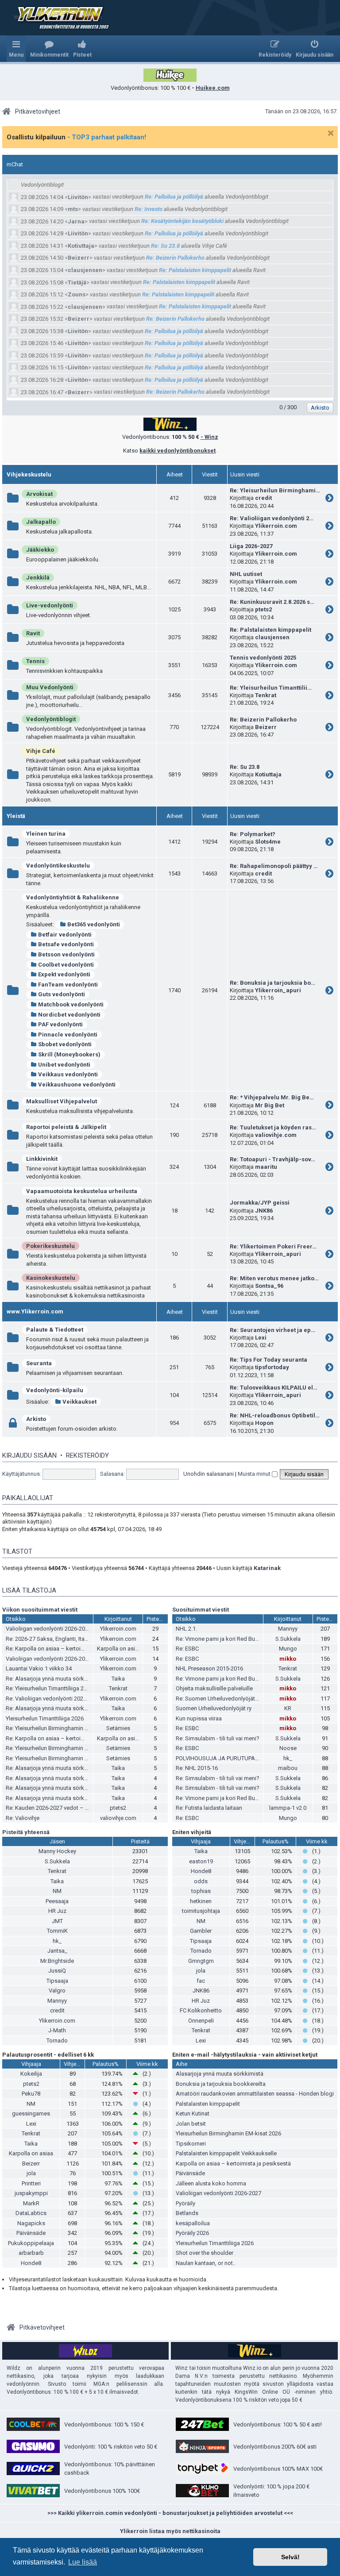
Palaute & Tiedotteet (55, 1330)
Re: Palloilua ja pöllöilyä (174, 197)
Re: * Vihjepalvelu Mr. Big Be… (272, 1097)
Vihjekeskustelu (29, 474)
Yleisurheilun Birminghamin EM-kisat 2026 (228, 2133)
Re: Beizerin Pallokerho (175, 258)
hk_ (288, 1758)
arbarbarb (31, 2253)
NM (57, 1891)
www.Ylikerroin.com (35, 1311)
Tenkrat (266, 695)
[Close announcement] (331, 133)
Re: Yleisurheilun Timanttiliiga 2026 (49, 1688)
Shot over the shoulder (205, 2253)
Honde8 (201, 1871)
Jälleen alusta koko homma (211, 2183)
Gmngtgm (201, 1961)
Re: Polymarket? (253, 834)
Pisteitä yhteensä (26, 1832)
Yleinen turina (46, 834)
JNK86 (264, 1211)
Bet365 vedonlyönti (94, 924)
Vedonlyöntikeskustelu (58, 866)
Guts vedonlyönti (62, 994)
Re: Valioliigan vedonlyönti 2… (272, 518)
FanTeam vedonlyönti (68, 985)
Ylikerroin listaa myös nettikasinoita (170, 2531)
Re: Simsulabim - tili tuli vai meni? (218, 1738)
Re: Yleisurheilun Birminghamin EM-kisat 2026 (63, 1728)
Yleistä (16, 816)
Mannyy (288, 1629)
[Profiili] (15, 197)
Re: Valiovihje (23, 1818)
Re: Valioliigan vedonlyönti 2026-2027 (53, 1699)
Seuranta (39, 1363)
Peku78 (31, 2094)
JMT (57, 1921)
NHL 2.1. (186, 1629)
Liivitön (78, 197)
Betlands (187, 2213)
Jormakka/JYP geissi (260, 1203)
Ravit (33, 633)
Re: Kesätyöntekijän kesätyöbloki (182, 221)
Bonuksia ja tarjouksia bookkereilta (221, 2084)
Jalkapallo (41, 522)
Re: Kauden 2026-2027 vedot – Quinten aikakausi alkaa (75, 1808)
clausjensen (85, 270)
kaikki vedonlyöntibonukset (178, 451)
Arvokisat (39, 494)
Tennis (35, 661)
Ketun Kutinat (193, 2113)
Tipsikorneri (191, 2144)
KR (288, 1708)
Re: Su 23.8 (165, 246)
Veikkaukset (79, 1402)
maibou (288, 1768)
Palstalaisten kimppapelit (208, 2104)
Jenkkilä (38, 578)
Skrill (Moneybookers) (69, 1054)
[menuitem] (49, 49)
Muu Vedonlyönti (50, 687)
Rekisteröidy (87, 1455)
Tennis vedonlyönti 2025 (263, 658)
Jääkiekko (40, 550)
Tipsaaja (57, 1981)
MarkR (31, 2203)
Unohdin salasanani (209, 1474)
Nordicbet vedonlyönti (69, 1015)
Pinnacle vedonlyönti (68, 1035)
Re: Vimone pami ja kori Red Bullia (219, 1639)
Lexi (261, 1338)
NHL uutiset (246, 574)
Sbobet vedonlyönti (65, 1044)
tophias (201, 1891)
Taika (118, 1679)
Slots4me (268, 842)
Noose (288, 1748)
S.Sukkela (288, 1639)
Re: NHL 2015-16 (197, 1768)
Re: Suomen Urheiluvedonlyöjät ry (218, 1699)
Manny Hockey (57, 1851)
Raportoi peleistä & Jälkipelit (66, 1127)
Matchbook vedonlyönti (71, 1004)
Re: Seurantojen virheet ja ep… (272, 1330)
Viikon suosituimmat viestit (40, 1610)
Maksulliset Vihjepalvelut (62, 1101)
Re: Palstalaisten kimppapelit (195, 270)
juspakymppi (31, 2193)
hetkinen (201, 1901)
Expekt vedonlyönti (64, 974)
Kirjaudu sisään (29, 1455)
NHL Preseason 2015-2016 (209, 1668)
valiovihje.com (276, 1135)
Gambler (201, 1931)
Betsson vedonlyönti (66, 954)
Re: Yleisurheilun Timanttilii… (271, 688)
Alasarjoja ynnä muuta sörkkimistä (220, 2074)
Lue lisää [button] (83, 2562)
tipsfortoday (272, 1367)
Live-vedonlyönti (50, 605)
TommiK (57, 1931)
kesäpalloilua (193, 2223)
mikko (288, 1659)
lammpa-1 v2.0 (288, 1808)
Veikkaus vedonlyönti (68, 1074)
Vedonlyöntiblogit (51, 719)
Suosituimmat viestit (201, 1610)
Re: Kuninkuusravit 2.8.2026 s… (272, 602)
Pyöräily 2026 (192, 2233)
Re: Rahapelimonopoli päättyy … (274, 866)
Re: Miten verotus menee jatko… (274, 1278)
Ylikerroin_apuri (278, 990)
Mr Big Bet (270, 1105)
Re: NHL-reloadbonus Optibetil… (275, 1415)
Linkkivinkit (42, 1159)
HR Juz (57, 1911)
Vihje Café (41, 751)
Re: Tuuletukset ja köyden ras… (273, 1127)
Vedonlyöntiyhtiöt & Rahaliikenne (73, 897)
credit (263, 498)
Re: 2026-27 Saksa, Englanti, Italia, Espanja (60, 1639)
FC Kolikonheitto (201, 2010)
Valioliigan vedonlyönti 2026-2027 (48, 1629)
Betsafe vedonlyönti (66, 944)
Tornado (57, 2040)
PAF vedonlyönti (60, 1024)
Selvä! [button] (290, 2557)
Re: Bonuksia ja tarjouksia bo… (272, 983)
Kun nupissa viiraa (199, 1718)
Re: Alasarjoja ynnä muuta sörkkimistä (54, 1679)
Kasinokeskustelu (51, 1278)
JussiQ (57, 1971)
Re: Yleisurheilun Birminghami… (275, 490)
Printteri (31, 2183)
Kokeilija (31, 2074)
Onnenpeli (201, 2021)
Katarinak (267, 1568)
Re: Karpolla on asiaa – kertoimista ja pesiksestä (68, 1649)
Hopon (264, 1423)
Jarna (76, 221)
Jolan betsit (191, 2124)
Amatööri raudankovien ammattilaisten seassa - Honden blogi (255, 2094)
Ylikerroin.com (276, 526)
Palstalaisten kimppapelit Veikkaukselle (226, 2153)
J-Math (57, 2030)
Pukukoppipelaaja (31, 2243)
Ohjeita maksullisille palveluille (214, 1688)
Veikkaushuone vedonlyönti (77, 1085)
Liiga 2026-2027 (251, 546)
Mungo (288, 1649)
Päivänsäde (31, 2233)
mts (73, 209)
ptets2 (263, 609)
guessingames (31, 2113)
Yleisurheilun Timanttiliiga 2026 (45, 1718)
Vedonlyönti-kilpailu (55, 1390)
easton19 (201, 1861)
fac (201, 1981)
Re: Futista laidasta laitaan (209, 1808)
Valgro (57, 1991)
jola (201, 1971)
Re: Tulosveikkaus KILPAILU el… (274, 1388)
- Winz (209, 437)
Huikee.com (213, 88)
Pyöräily (185, 2203)
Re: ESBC (187, 1649)
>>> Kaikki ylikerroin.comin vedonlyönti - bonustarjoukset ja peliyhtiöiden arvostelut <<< (170, 2513)
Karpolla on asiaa (119, 1649)
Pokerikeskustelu (50, 1246)
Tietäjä (77, 282)
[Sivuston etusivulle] (58, 18)
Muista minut (255, 1474)
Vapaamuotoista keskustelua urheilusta (82, 1191)
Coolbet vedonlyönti (66, 965)
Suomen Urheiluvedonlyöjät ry (214, 1708)
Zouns (77, 294)
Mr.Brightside (57, 1961)
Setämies (118, 1728)
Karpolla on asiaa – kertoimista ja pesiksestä (233, 2163)
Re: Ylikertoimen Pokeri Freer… (273, 1246)
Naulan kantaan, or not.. (206, 2263)
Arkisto (36, 1419)
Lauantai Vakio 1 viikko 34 (39, 1668)
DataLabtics (31, 2213)
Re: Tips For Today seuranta (269, 1360)
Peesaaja (57, 1901)
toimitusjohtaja (201, 1911)
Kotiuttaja (81, 246)
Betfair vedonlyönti (65, 935)
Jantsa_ (57, 1951)
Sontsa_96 (269, 1286)
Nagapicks (31, 2223)
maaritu (266, 1167)
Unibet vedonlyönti (64, 1065)
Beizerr (79, 258)
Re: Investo (149, 209)
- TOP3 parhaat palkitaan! (107, 137)
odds (201, 1881)
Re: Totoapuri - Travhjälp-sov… (272, 1159)
